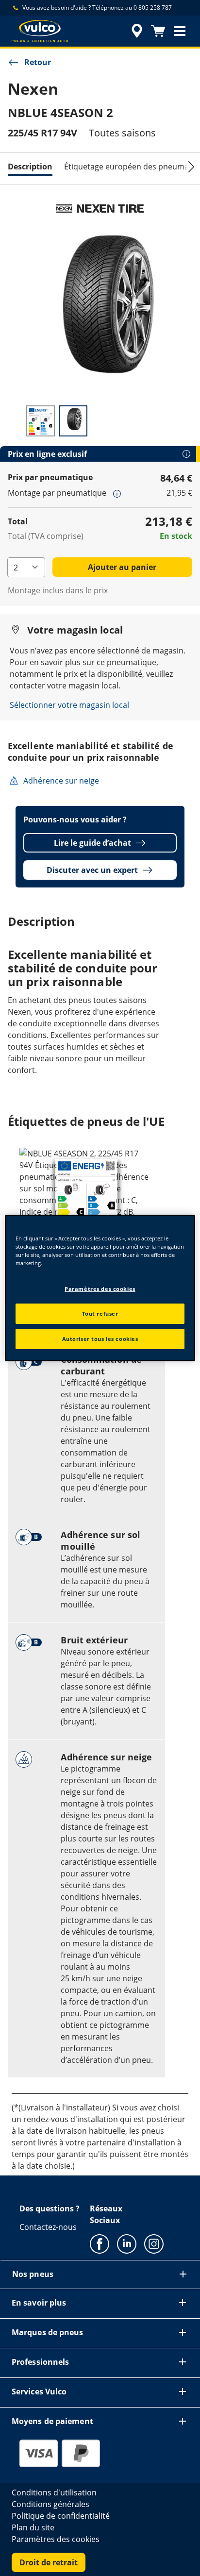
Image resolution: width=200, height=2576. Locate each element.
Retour (38, 62)
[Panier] (158, 31)
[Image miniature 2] (73, 421)
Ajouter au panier (122, 567)
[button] (180, 31)
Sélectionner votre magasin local (69, 705)
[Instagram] (154, 2243)
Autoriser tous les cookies (100, 1339)
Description (30, 167)
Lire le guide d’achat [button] (92, 843)
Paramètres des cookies (100, 1289)
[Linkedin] (127, 2243)
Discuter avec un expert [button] (92, 870)
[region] (100, 1288)
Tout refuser (100, 1313)
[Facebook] (100, 2243)
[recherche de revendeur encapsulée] (137, 31)
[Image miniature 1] (41, 421)
